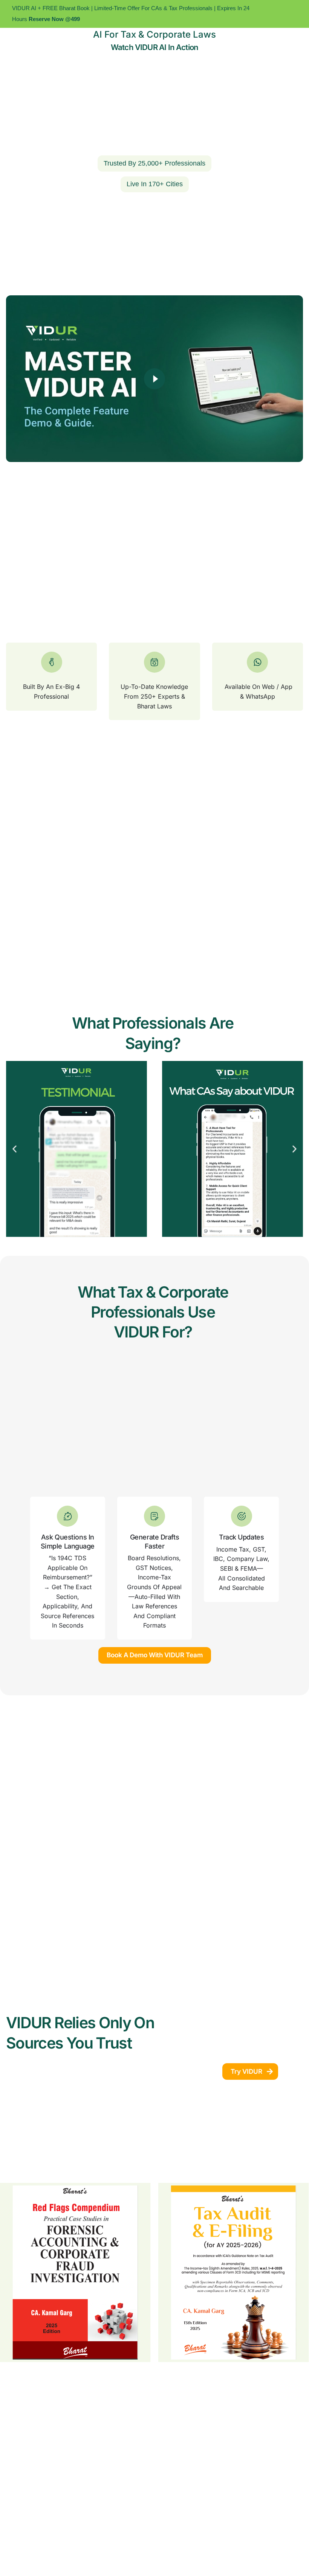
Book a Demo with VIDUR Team (155, 1655)
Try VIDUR (246, 2071)
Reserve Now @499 (54, 19)
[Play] (154, 379)
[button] (15, 1149)
